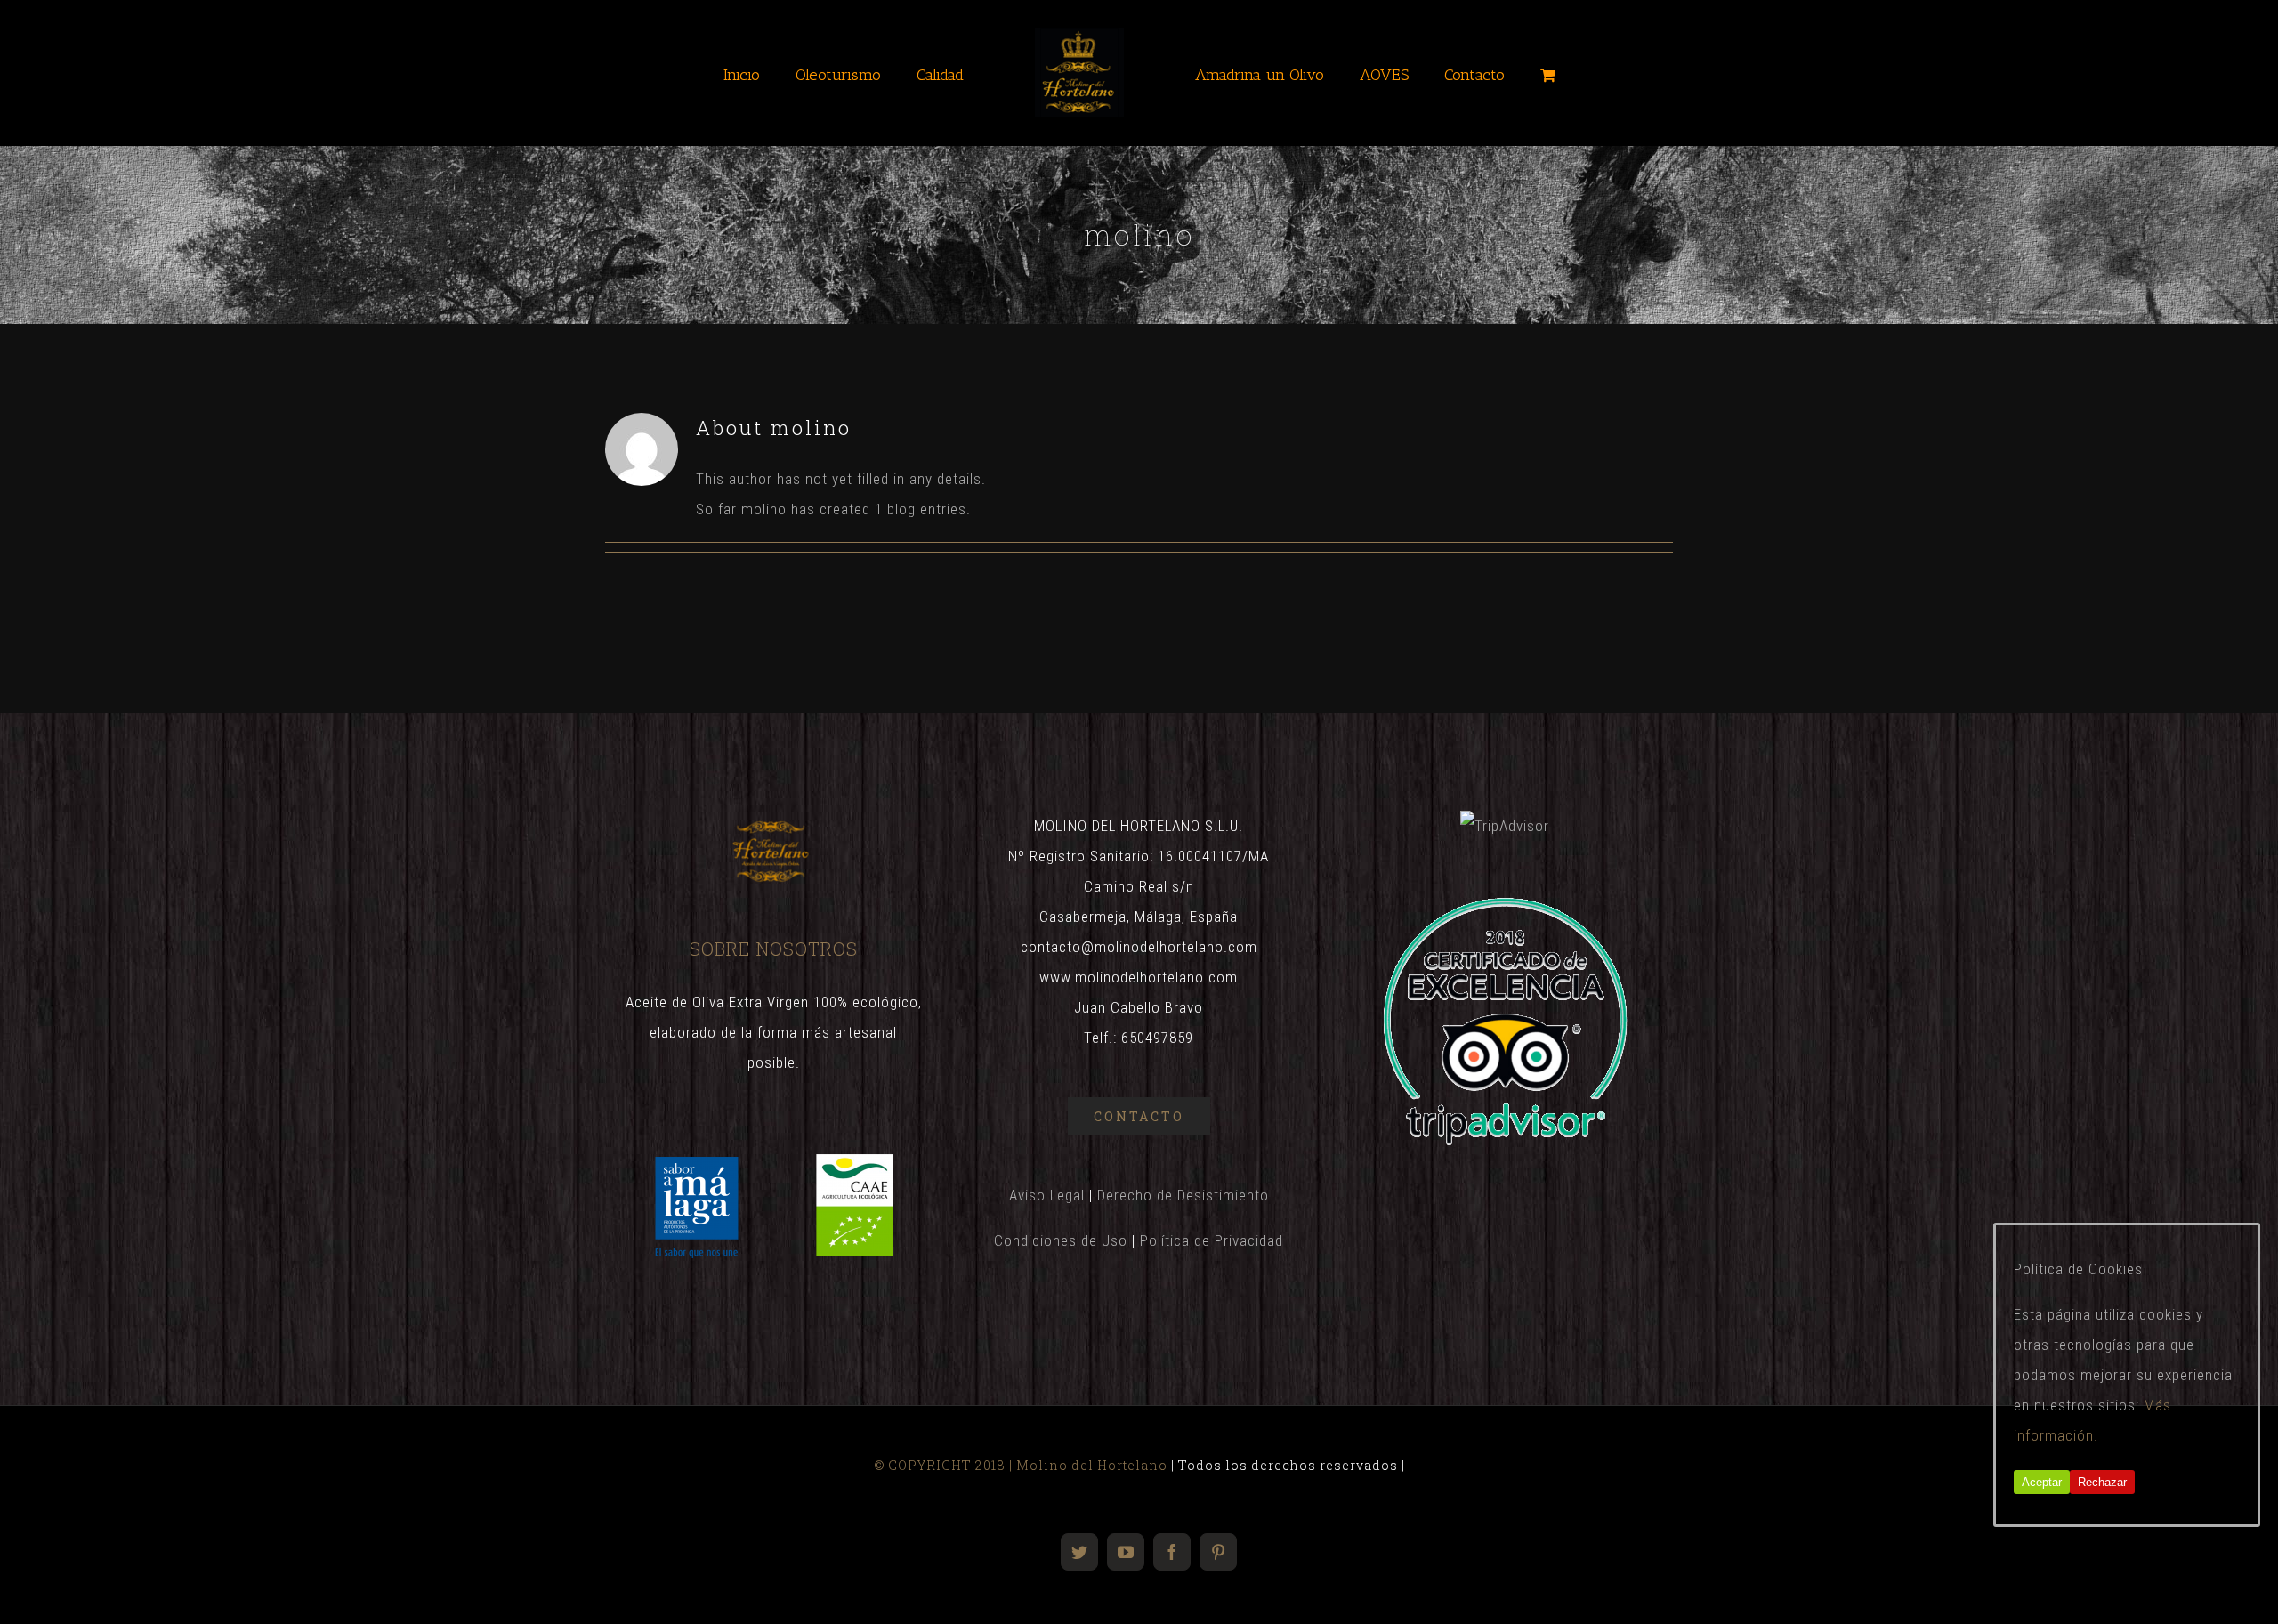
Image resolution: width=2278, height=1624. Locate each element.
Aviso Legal (1047, 1195)
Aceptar (2042, 1482)
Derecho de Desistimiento (1183, 1195)
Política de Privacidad (1212, 1240)
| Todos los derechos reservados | (1286, 1465)
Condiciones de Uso (1061, 1240)
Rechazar (2102, 1482)
